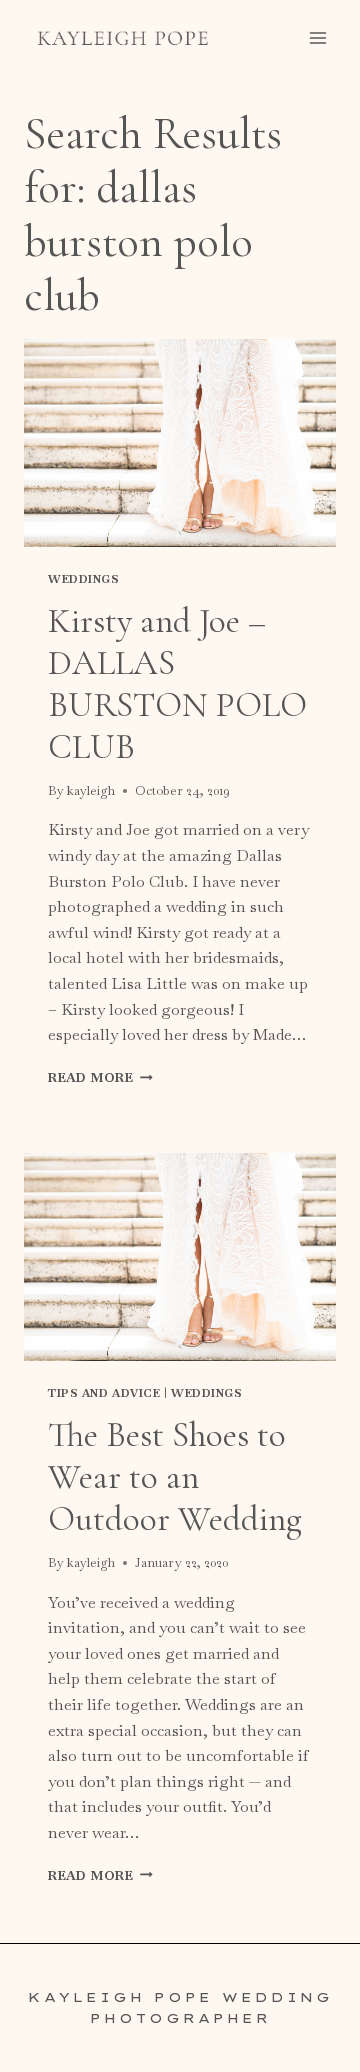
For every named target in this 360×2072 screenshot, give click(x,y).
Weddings (83, 579)
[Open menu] (317, 37)
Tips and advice (104, 1393)
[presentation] (180, 443)
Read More (100, 1077)
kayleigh (91, 790)
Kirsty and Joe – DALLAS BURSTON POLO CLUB (177, 684)
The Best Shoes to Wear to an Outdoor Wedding (175, 1477)
